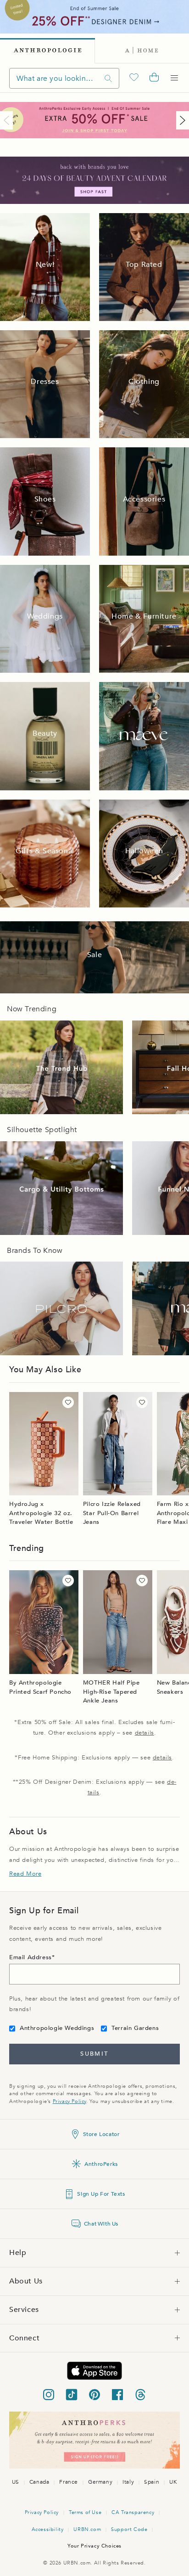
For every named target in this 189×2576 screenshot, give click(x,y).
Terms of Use (85, 2512)
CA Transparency (133, 2512)
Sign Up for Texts (101, 2194)
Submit (94, 2054)
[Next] (181, 120)
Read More (25, 1874)
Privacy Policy (69, 2101)
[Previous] (8, 120)
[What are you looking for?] (108, 78)
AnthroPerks (101, 2164)
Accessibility (48, 2529)
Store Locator (101, 2134)
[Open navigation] (174, 78)
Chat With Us (101, 2224)
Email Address (31, 1957)
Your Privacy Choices (94, 2546)
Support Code (129, 2529)
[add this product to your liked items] (68, 1402)
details (145, 1733)
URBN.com (87, 2529)
